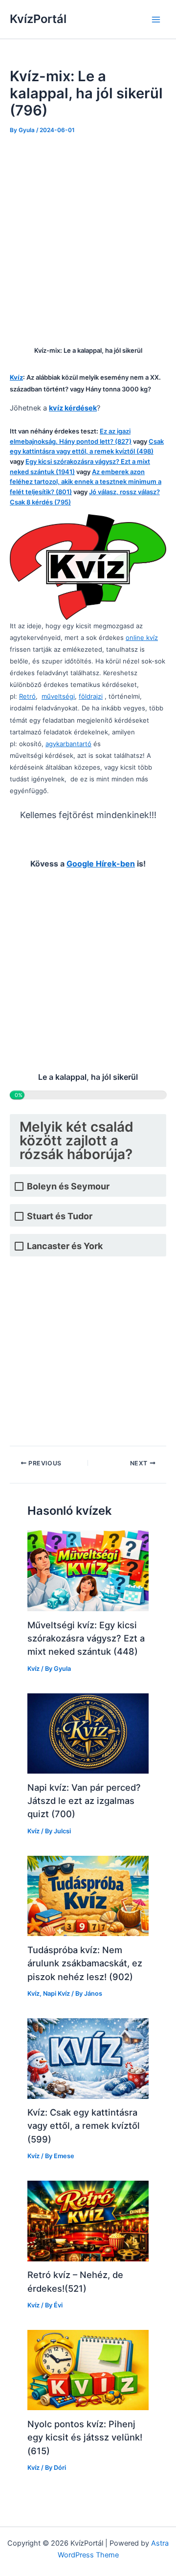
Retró (27, 696)
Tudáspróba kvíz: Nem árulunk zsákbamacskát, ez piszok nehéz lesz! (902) (85, 1963)
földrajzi (91, 696)
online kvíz (142, 638)
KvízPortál (38, 19)
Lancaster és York (65, 1246)
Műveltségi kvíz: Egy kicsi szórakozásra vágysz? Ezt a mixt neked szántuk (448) (86, 1638)
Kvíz (33, 1669)
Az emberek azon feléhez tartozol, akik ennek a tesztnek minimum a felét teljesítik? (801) (86, 482)
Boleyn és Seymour (68, 1186)
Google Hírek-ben (101, 864)
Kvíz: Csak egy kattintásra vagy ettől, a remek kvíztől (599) (84, 2126)
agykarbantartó (68, 744)
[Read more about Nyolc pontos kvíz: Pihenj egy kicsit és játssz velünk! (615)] (88, 2370)
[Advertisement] (88, 237)
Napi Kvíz (56, 1994)
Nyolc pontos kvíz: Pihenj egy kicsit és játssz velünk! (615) (85, 2437)
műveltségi (58, 696)
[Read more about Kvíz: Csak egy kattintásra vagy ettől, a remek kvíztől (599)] (88, 2058)
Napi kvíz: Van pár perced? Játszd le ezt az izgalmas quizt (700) (84, 1801)
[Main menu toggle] (156, 20)
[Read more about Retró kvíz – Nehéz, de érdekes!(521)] (88, 2220)
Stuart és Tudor (60, 1216)
